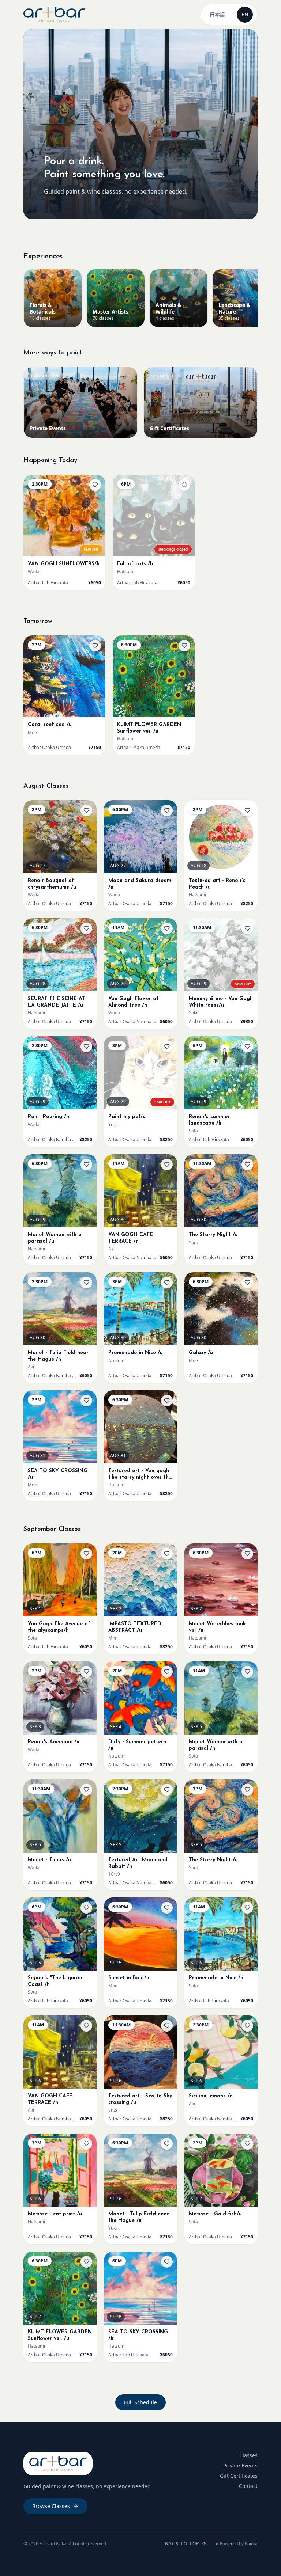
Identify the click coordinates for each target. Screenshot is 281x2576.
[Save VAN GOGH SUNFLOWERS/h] (95, 485)
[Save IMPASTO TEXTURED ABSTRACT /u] (167, 1554)
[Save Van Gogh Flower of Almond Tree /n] (167, 928)
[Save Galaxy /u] (247, 1283)
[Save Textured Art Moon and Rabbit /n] (167, 1790)
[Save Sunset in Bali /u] (167, 1908)
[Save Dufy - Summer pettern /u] (167, 1672)
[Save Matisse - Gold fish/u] (247, 2144)
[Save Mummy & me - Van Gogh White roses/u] (247, 928)
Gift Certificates (239, 2476)
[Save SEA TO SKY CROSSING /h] (167, 2262)
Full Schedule (140, 2402)
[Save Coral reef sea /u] (95, 646)
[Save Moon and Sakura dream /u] (167, 810)
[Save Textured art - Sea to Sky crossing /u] (167, 2026)
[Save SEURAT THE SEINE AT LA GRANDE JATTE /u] (86, 928)
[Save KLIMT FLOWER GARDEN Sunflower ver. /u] (184, 646)
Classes (248, 2455)
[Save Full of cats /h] (184, 485)
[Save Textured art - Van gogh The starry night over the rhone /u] (167, 1401)
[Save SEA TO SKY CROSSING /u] (86, 1401)
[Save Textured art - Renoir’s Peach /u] (247, 810)
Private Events (240, 2465)
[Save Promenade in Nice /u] (167, 1283)
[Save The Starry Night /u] (247, 1164)
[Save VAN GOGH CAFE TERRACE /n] (167, 1164)
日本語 (217, 14)
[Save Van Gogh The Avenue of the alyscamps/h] (86, 1554)
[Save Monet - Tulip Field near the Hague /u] (167, 2144)
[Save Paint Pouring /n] (86, 1046)
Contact (248, 2486)
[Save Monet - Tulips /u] (86, 1790)
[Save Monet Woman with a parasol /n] (247, 1672)
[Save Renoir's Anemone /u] (86, 1672)
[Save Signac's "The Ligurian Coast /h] (86, 1908)
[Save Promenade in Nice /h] (247, 1908)
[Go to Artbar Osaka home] (54, 15)
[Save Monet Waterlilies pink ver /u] (247, 1554)
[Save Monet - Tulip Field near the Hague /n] (86, 1283)
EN (245, 14)
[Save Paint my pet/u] (167, 1046)
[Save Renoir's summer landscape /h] (247, 1046)
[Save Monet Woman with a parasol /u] (86, 1164)
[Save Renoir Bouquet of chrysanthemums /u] (86, 810)
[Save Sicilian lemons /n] (247, 2026)
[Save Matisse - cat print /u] (86, 2144)
